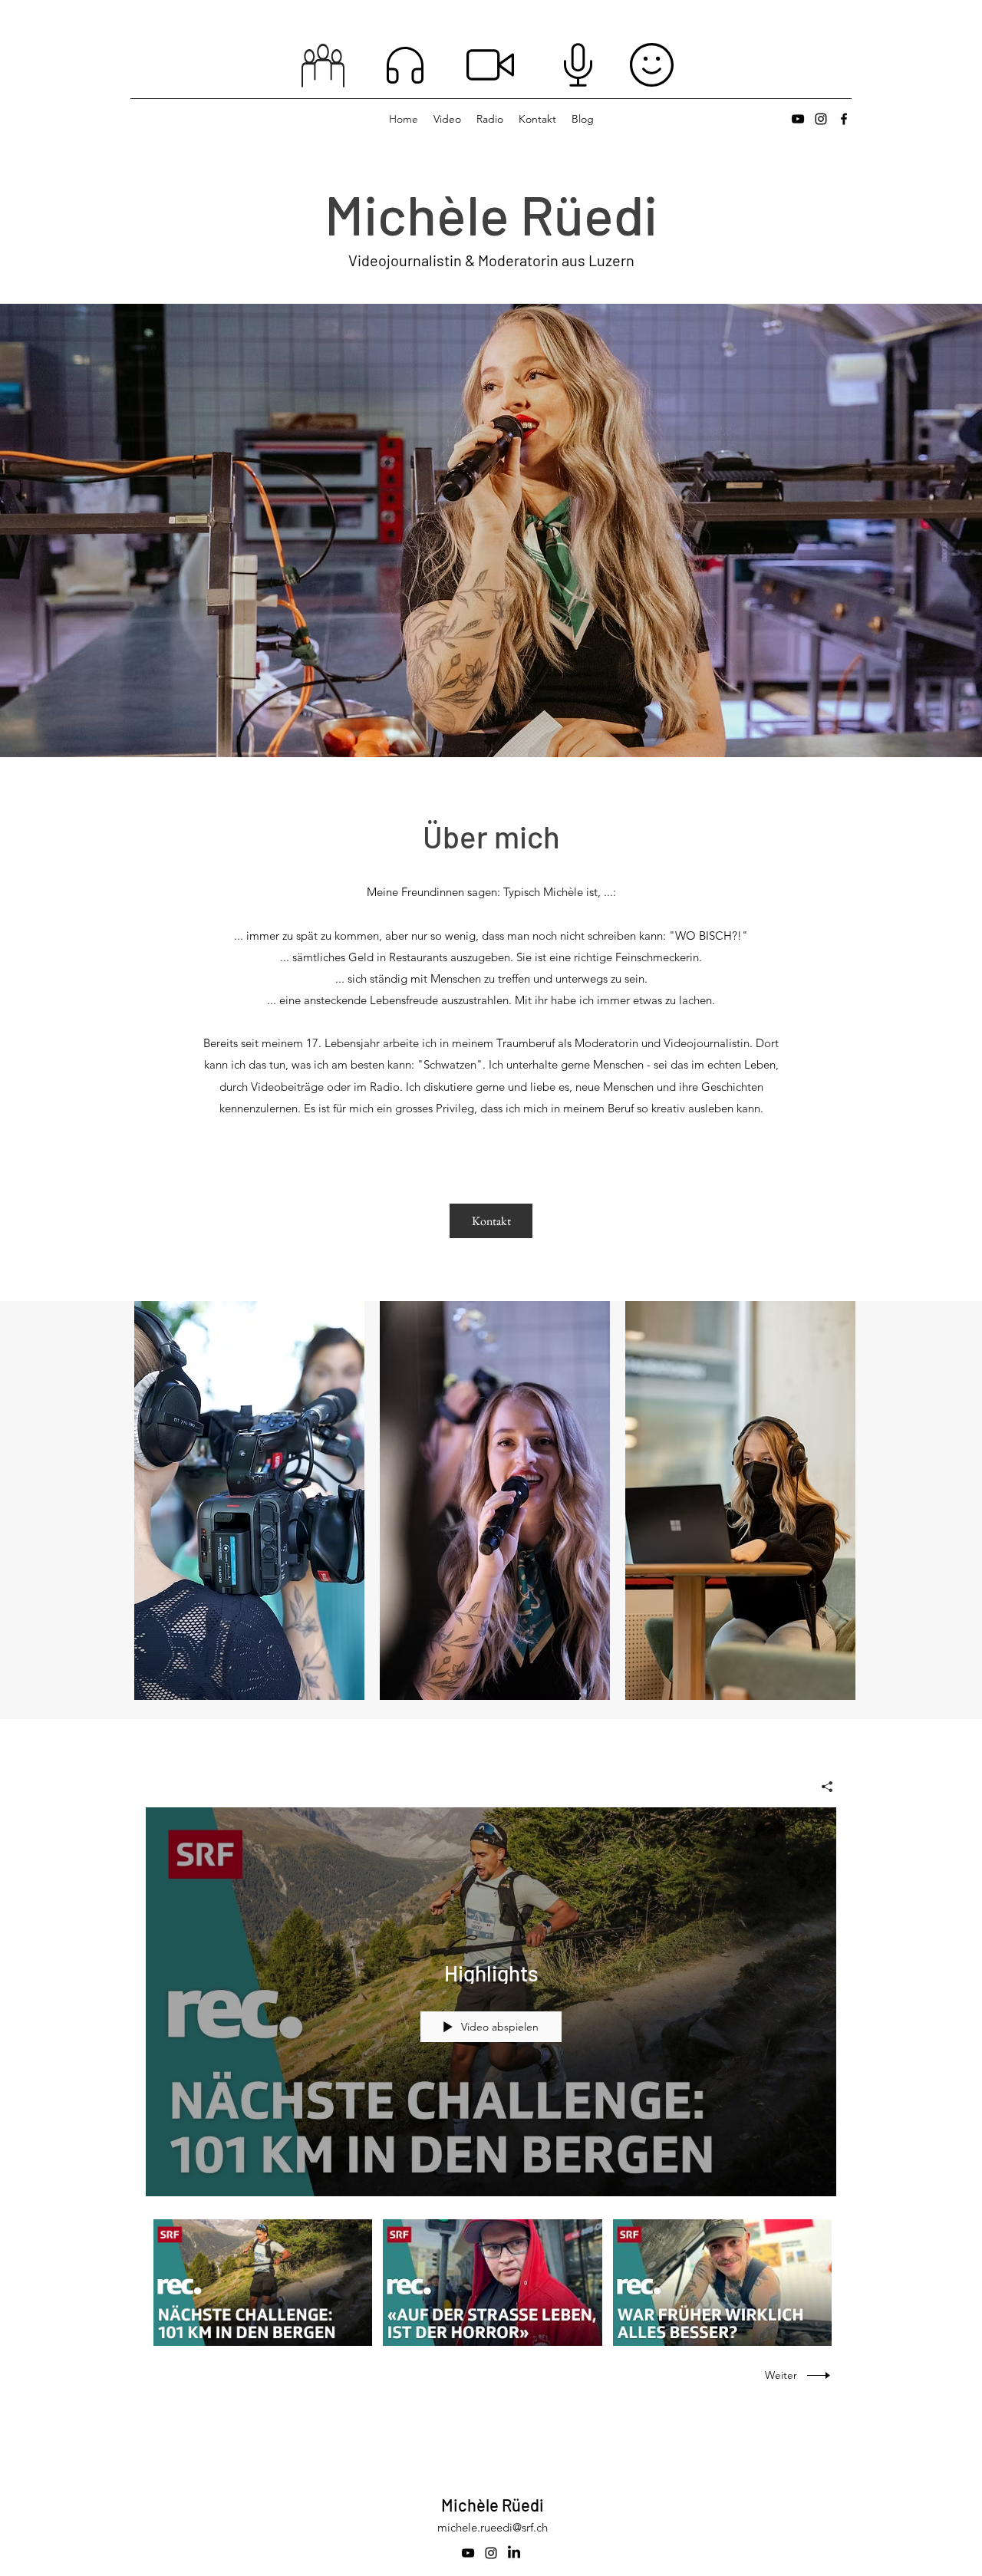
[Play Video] (263, 2283)
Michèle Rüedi (493, 2505)
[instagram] (821, 119)
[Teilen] (821, 1787)
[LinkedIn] (514, 2553)
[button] (249, 1500)
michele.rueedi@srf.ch (493, 2527)
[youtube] (798, 119)
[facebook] (844, 119)
